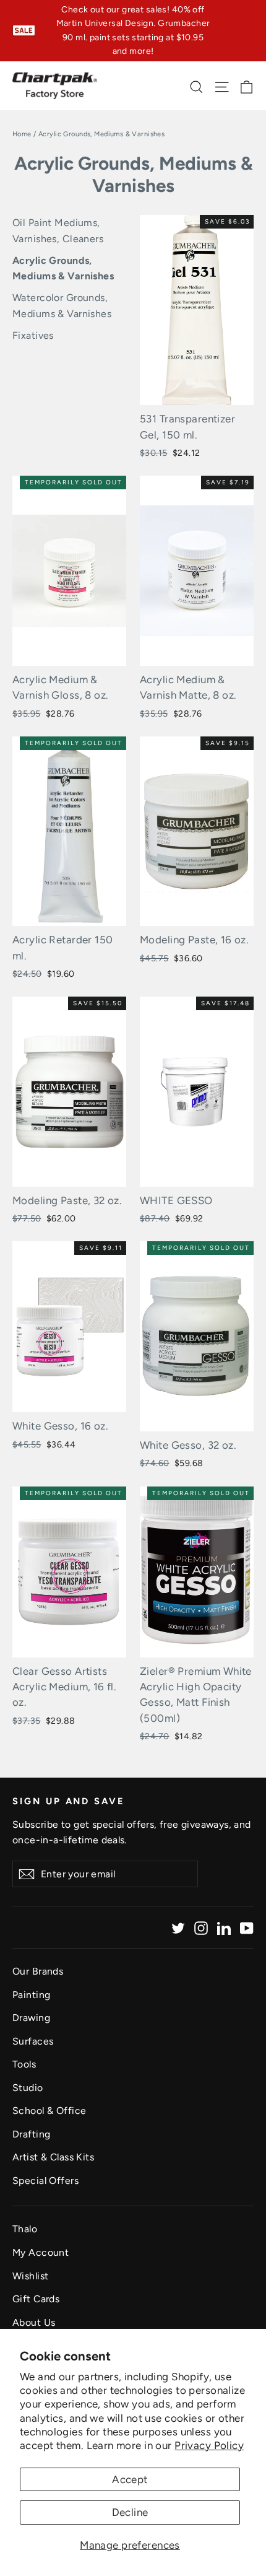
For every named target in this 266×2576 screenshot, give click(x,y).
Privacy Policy (209, 2445)
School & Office (49, 2111)
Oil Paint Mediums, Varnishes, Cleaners (58, 231)
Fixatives (33, 335)
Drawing (31, 2018)
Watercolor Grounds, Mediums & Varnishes (62, 306)
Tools (24, 2064)
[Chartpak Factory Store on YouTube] (247, 1927)
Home (22, 134)
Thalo (25, 2229)
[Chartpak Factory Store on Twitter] (178, 1927)
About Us (34, 2322)
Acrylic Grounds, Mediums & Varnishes (63, 269)
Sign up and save (69, 1801)
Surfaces (33, 2041)
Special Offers (45, 2181)
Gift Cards (36, 2299)
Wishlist (30, 2276)
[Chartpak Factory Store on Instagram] (201, 1927)
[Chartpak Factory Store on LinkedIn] (224, 1927)
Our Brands (38, 1971)
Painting (31, 1995)
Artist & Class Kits (53, 2157)
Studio (28, 2088)
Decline (130, 2512)
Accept (130, 2479)
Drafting (31, 2134)
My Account (41, 2252)
